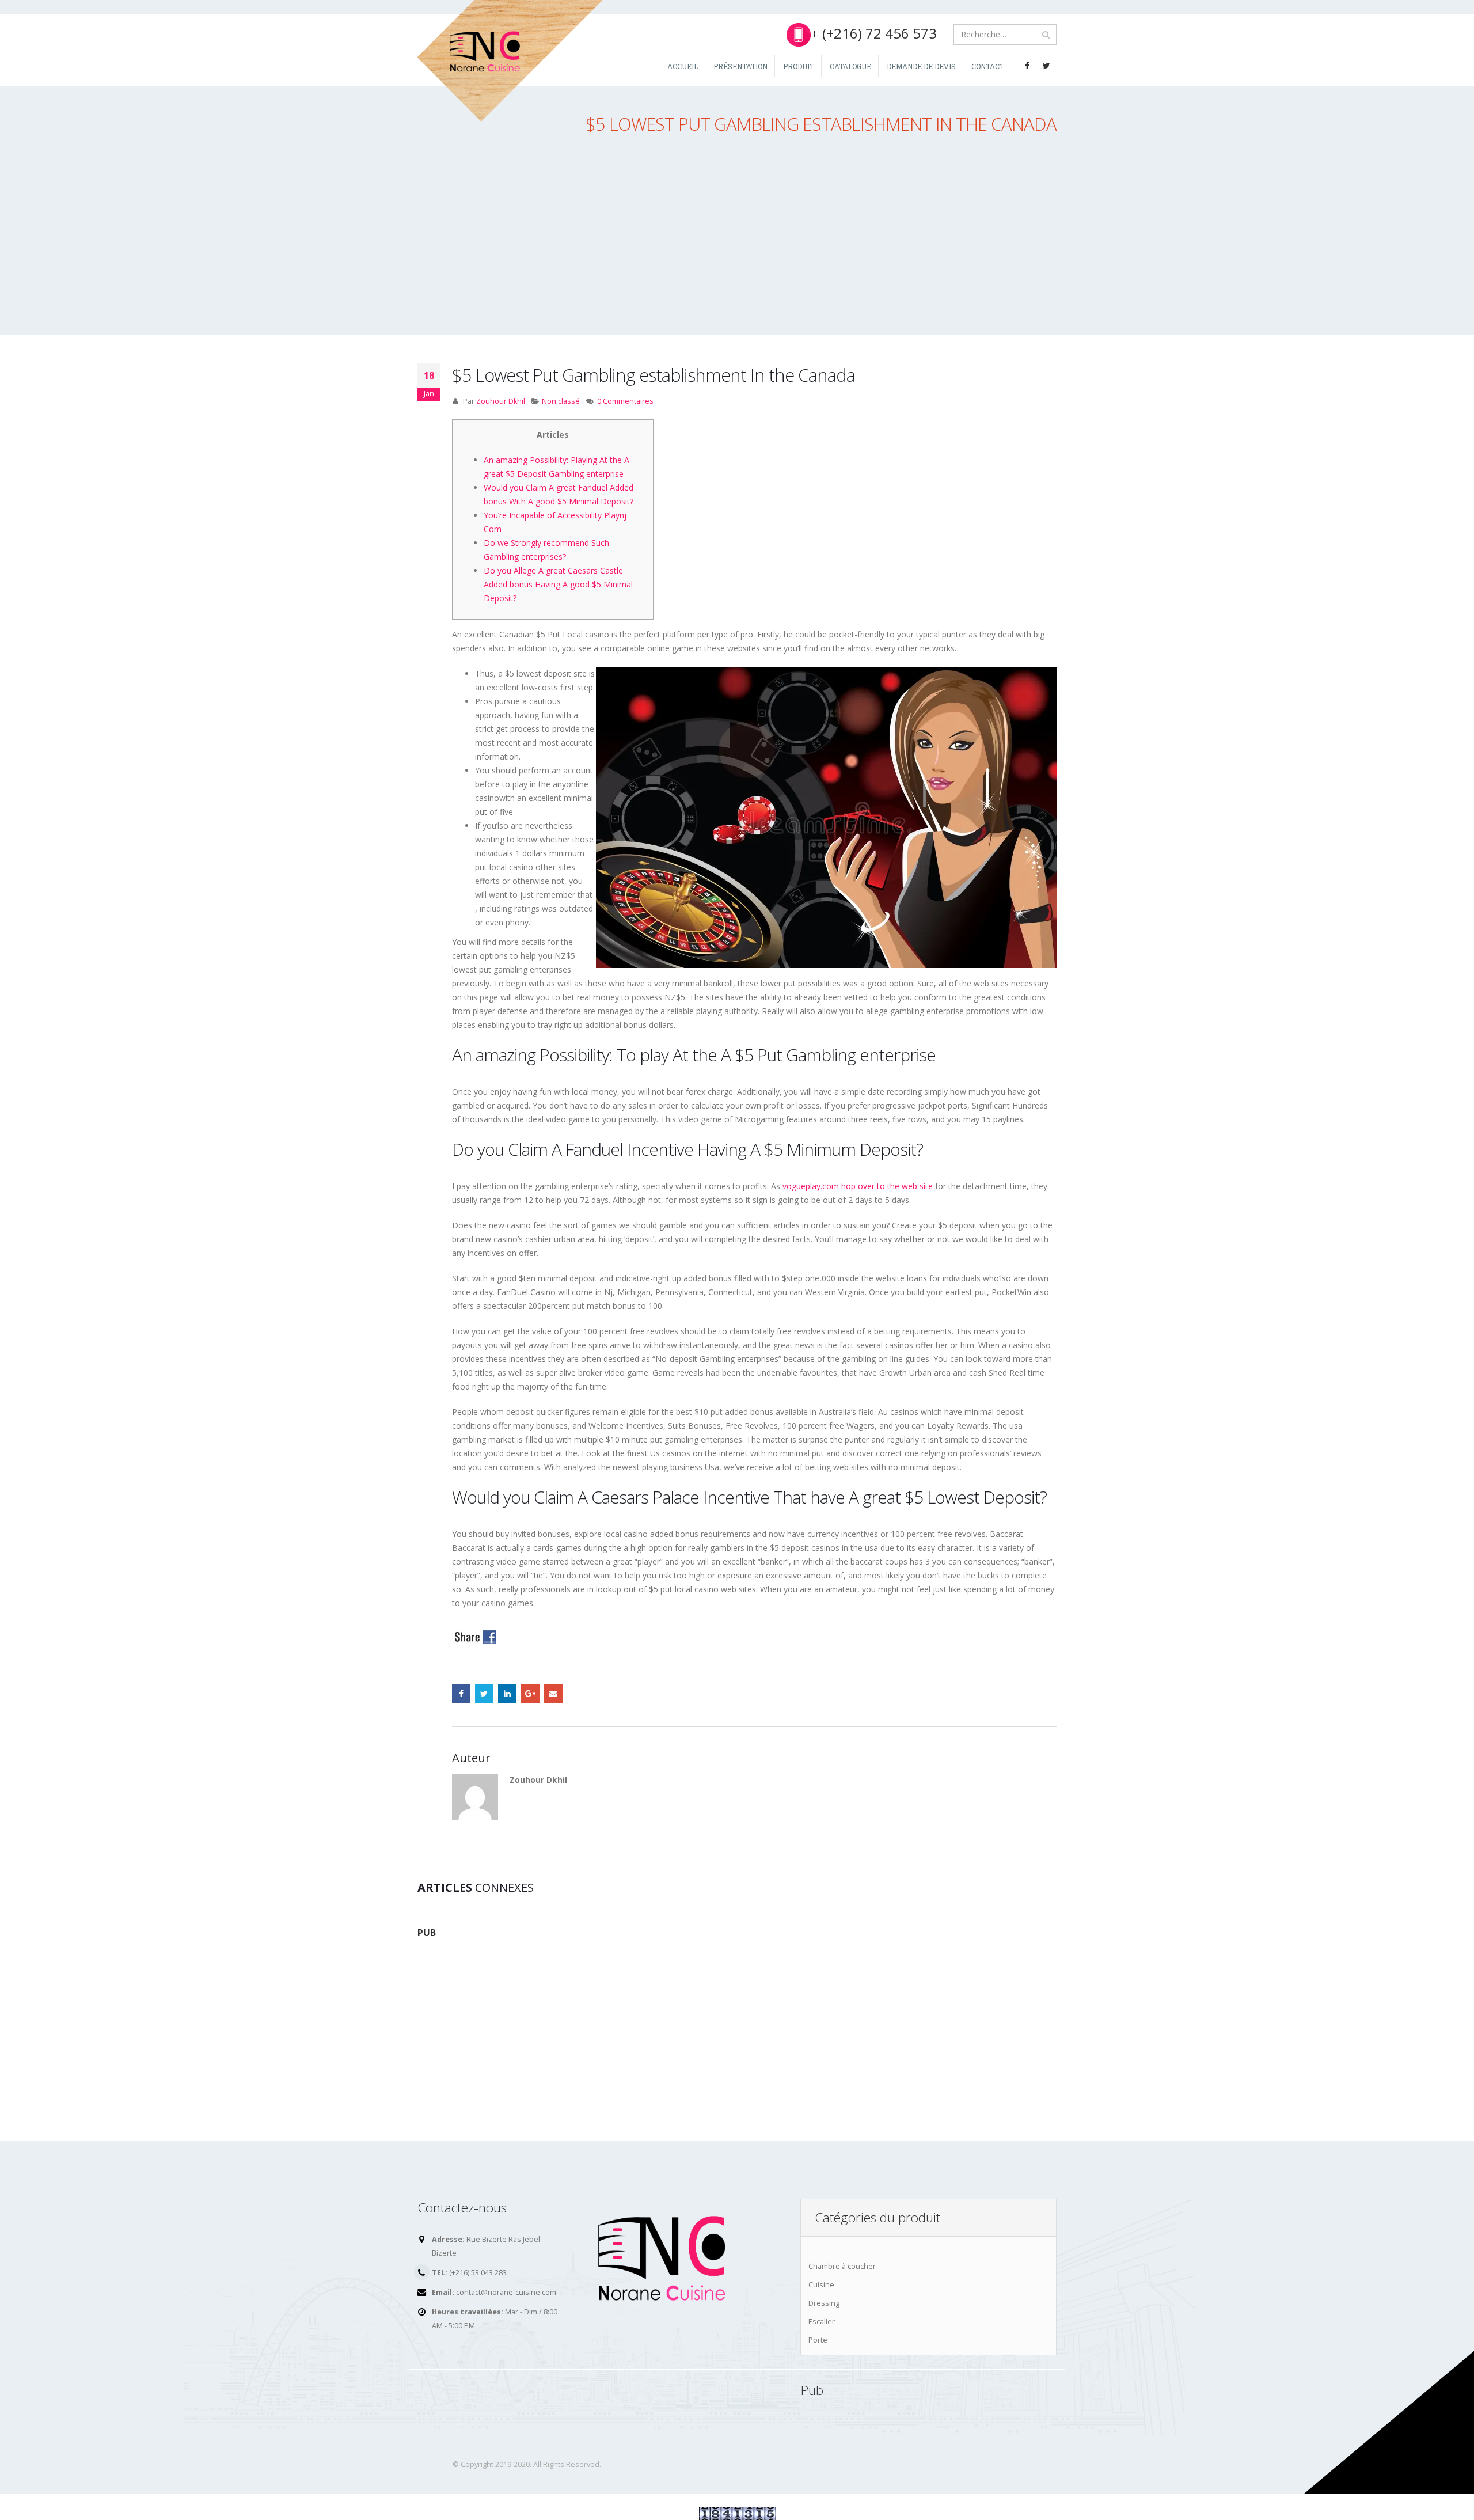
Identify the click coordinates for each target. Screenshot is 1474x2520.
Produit (799, 66)
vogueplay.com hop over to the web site (858, 1186)
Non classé (561, 401)
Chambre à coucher (842, 2266)
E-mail (553, 1694)
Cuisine (821, 2285)
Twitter (484, 1694)
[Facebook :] (1027, 66)
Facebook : (461, 1694)
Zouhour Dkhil (501, 401)
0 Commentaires (625, 401)
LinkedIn (507, 1694)
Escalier (822, 2322)
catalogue (850, 66)
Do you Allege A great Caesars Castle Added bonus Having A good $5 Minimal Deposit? (558, 584)
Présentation (740, 66)
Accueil (683, 66)
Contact (988, 66)
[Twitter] (1047, 66)
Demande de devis (921, 66)
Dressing (824, 2303)
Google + (530, 1694)
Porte (818, 2340)
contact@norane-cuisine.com (506, 2292)
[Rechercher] (1046, 35)
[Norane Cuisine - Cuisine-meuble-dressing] (511, 61)
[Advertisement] (737, 245)
